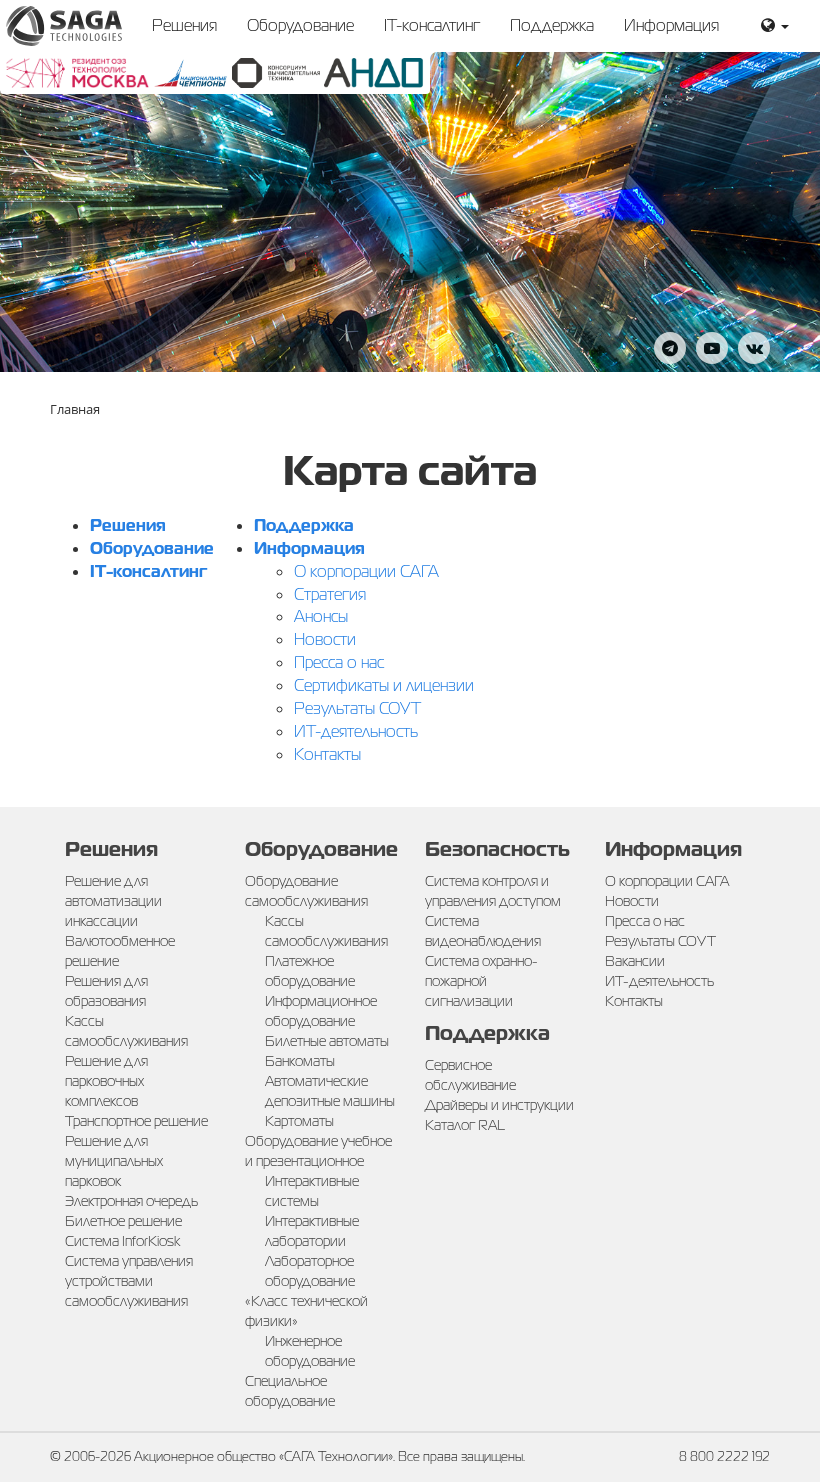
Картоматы (299, 1121)
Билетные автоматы (327, 1041)
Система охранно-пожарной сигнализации (481, 981)
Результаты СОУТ (357, 708)
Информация (671, 25)
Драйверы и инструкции (499, 1105)
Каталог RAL (465, 1125)
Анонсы (321, 616)
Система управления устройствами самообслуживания (129, 1281)
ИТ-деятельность (356, 731)
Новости (325, 639)
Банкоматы (300, 1061)
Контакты (327, 754)
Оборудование (300, 25)
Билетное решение (123, 1221)
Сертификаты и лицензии (384, 685)
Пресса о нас (339, 662)
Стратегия (330, 594)
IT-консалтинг (432, 25)
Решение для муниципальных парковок (114, 1161)
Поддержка (552, 25)
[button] (775, 26)
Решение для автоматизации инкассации (113, 901)
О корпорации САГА (366, 571)
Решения (184, 25)
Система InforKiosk (122, 1241)
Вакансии (635, 961)
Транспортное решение (136, 1121)
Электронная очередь (131, 1201)
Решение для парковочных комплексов (106, 1081)
